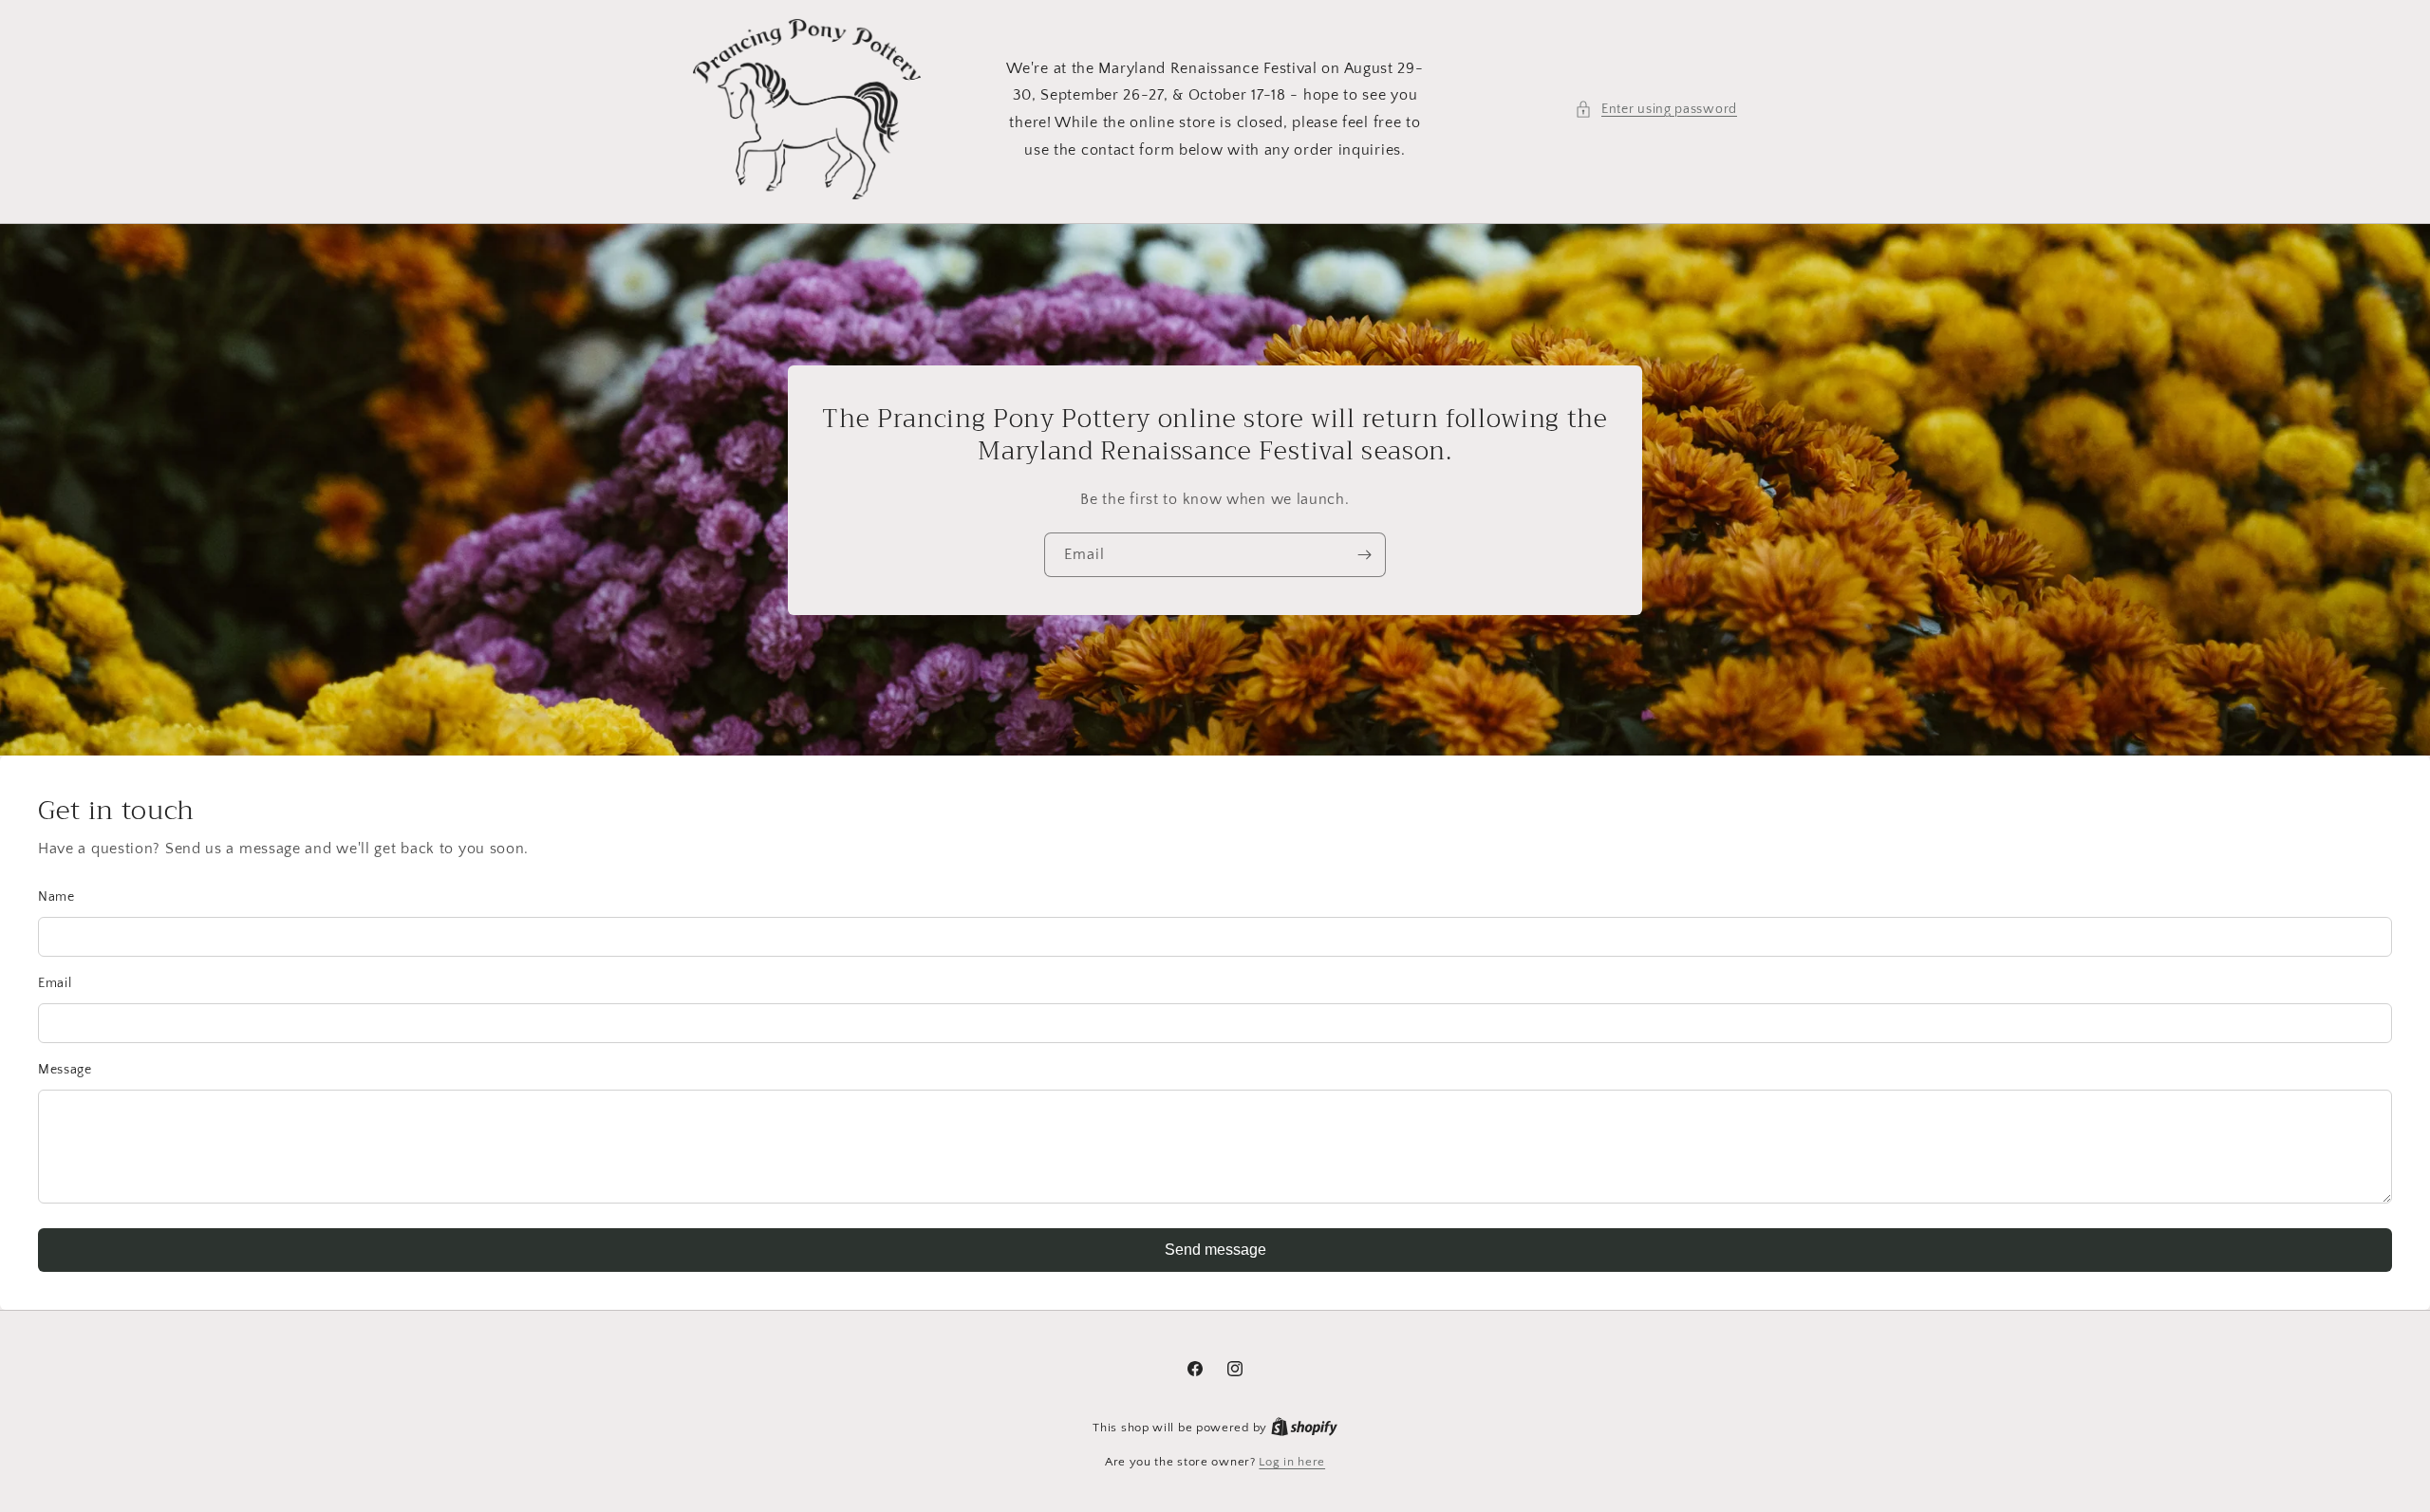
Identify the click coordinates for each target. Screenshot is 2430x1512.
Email (55, 983)
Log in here (1292, 1462)
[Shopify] (1304, 1428)
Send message (1215, 1250)
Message (65, 1070)
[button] (1656, 110)
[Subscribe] (1364, 555)
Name (56, 897)
